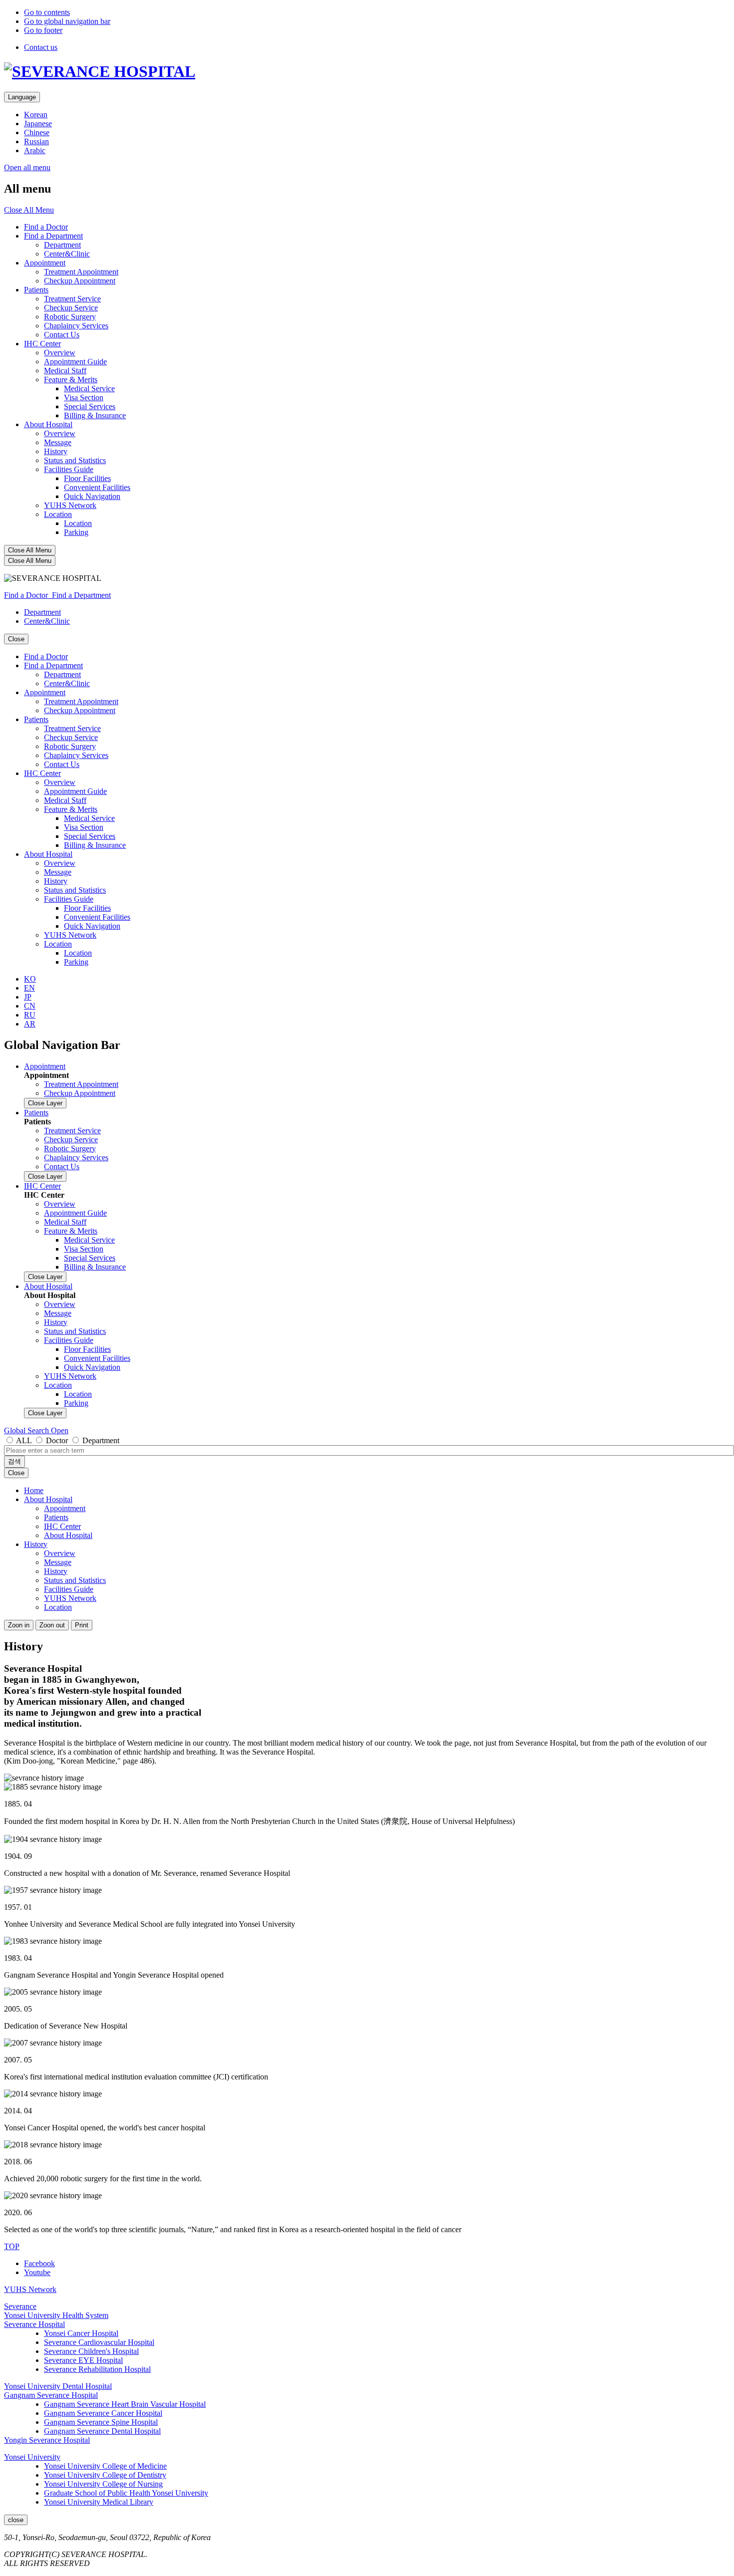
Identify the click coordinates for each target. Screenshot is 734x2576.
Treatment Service (72, 299)
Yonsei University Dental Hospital (58, 2386)
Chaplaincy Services (76, 326)
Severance (20, 2306)
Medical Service (89, 388)
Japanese (38, 124)
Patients (36, 290)
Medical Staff (65, 371)
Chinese (37, 132)
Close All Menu (29, 210)
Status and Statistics (75, 460)
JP (28, 997)
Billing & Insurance (95, 415)
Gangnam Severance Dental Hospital (102, 2431)
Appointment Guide (75, 362)
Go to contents (47, 12)
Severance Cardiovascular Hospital (99, 2342)
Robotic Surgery (70, 317)
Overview (60, 353)
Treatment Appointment (81, 272)
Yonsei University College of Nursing (103, 2484)
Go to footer (43, 30)
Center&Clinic (67, 254)
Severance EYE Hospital (83, 2360)
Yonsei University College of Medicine (105, 2466)
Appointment (45, 263)
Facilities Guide (69, 469)
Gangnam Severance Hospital (51, 2395)
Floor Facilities (87, 478)
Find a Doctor (46, 227)
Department (62, 245)
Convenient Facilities (97, 487)
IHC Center (42, 344)
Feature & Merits (71, 380)
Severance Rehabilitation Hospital (97, 2369)
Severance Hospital (34, 2324)
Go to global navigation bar (67, 21)
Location (58, 514)
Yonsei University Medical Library (99, 2502)
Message (58, 442)
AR (30, 1024)
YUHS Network (70, 505)
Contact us (41, 47)
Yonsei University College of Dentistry (105, 2475)
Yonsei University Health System (56, 2315)
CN (30, 1006)
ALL (24, 1440)
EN (29, 988)
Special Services (90, 406)
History (56, 451)
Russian (36, 141)
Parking (76, 532)
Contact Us (62, 335)
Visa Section (84, 397)
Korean (36, 115)
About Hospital (48, 424)
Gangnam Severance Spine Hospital (101, 2422)
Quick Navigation (92, 496)
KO (30, 979)
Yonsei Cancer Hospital (81, 2333)
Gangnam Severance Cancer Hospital (103, 2413)
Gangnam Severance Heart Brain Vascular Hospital (125, 2404)
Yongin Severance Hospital (47, 2440)
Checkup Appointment (80, 281)
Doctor (57, 1440)
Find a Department (53, 236)
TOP (12, 2246)
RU (30, 1015)
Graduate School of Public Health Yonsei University (126, 2493)
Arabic (35, 150)
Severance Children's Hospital (91, 2351)
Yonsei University (32, 2457)
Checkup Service (71, 308)
